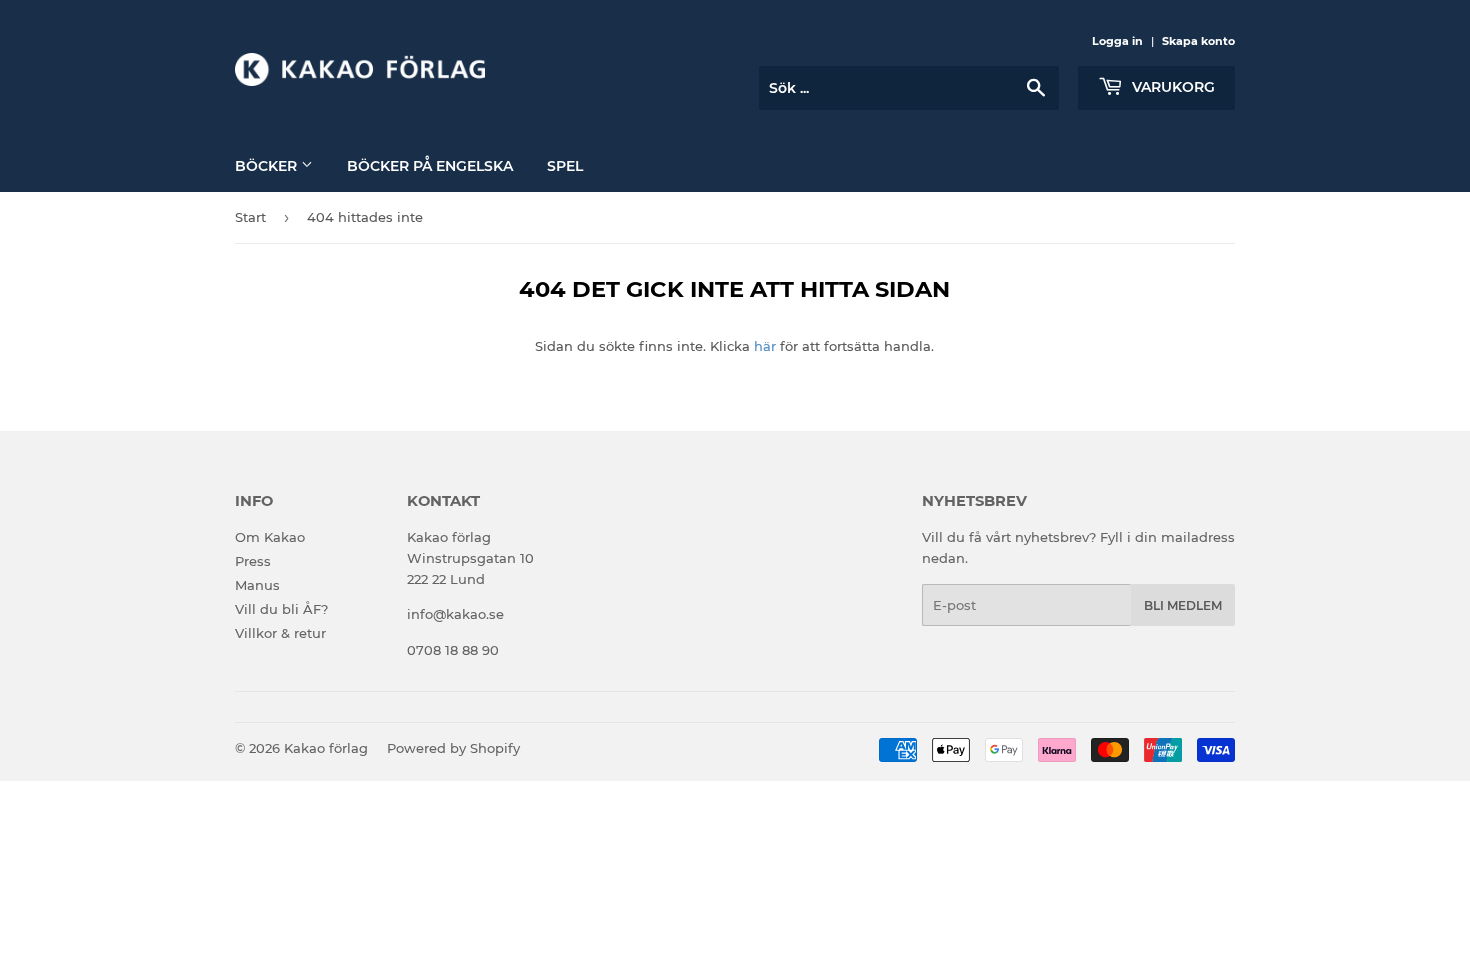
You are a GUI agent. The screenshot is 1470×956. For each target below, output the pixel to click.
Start (250, 217)
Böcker (268, 166)
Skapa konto (1198, 41)
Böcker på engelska (430, 166)
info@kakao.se (455, 614)
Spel (565, 166)
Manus (257, 585)
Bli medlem (1183, 605)
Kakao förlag (326, 748)
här (765, 346)
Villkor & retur (280, 633)
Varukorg (1171, 87)
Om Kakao (270, 537)
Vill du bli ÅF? (281, 609)
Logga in (1117, 41)
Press (253, 561)
